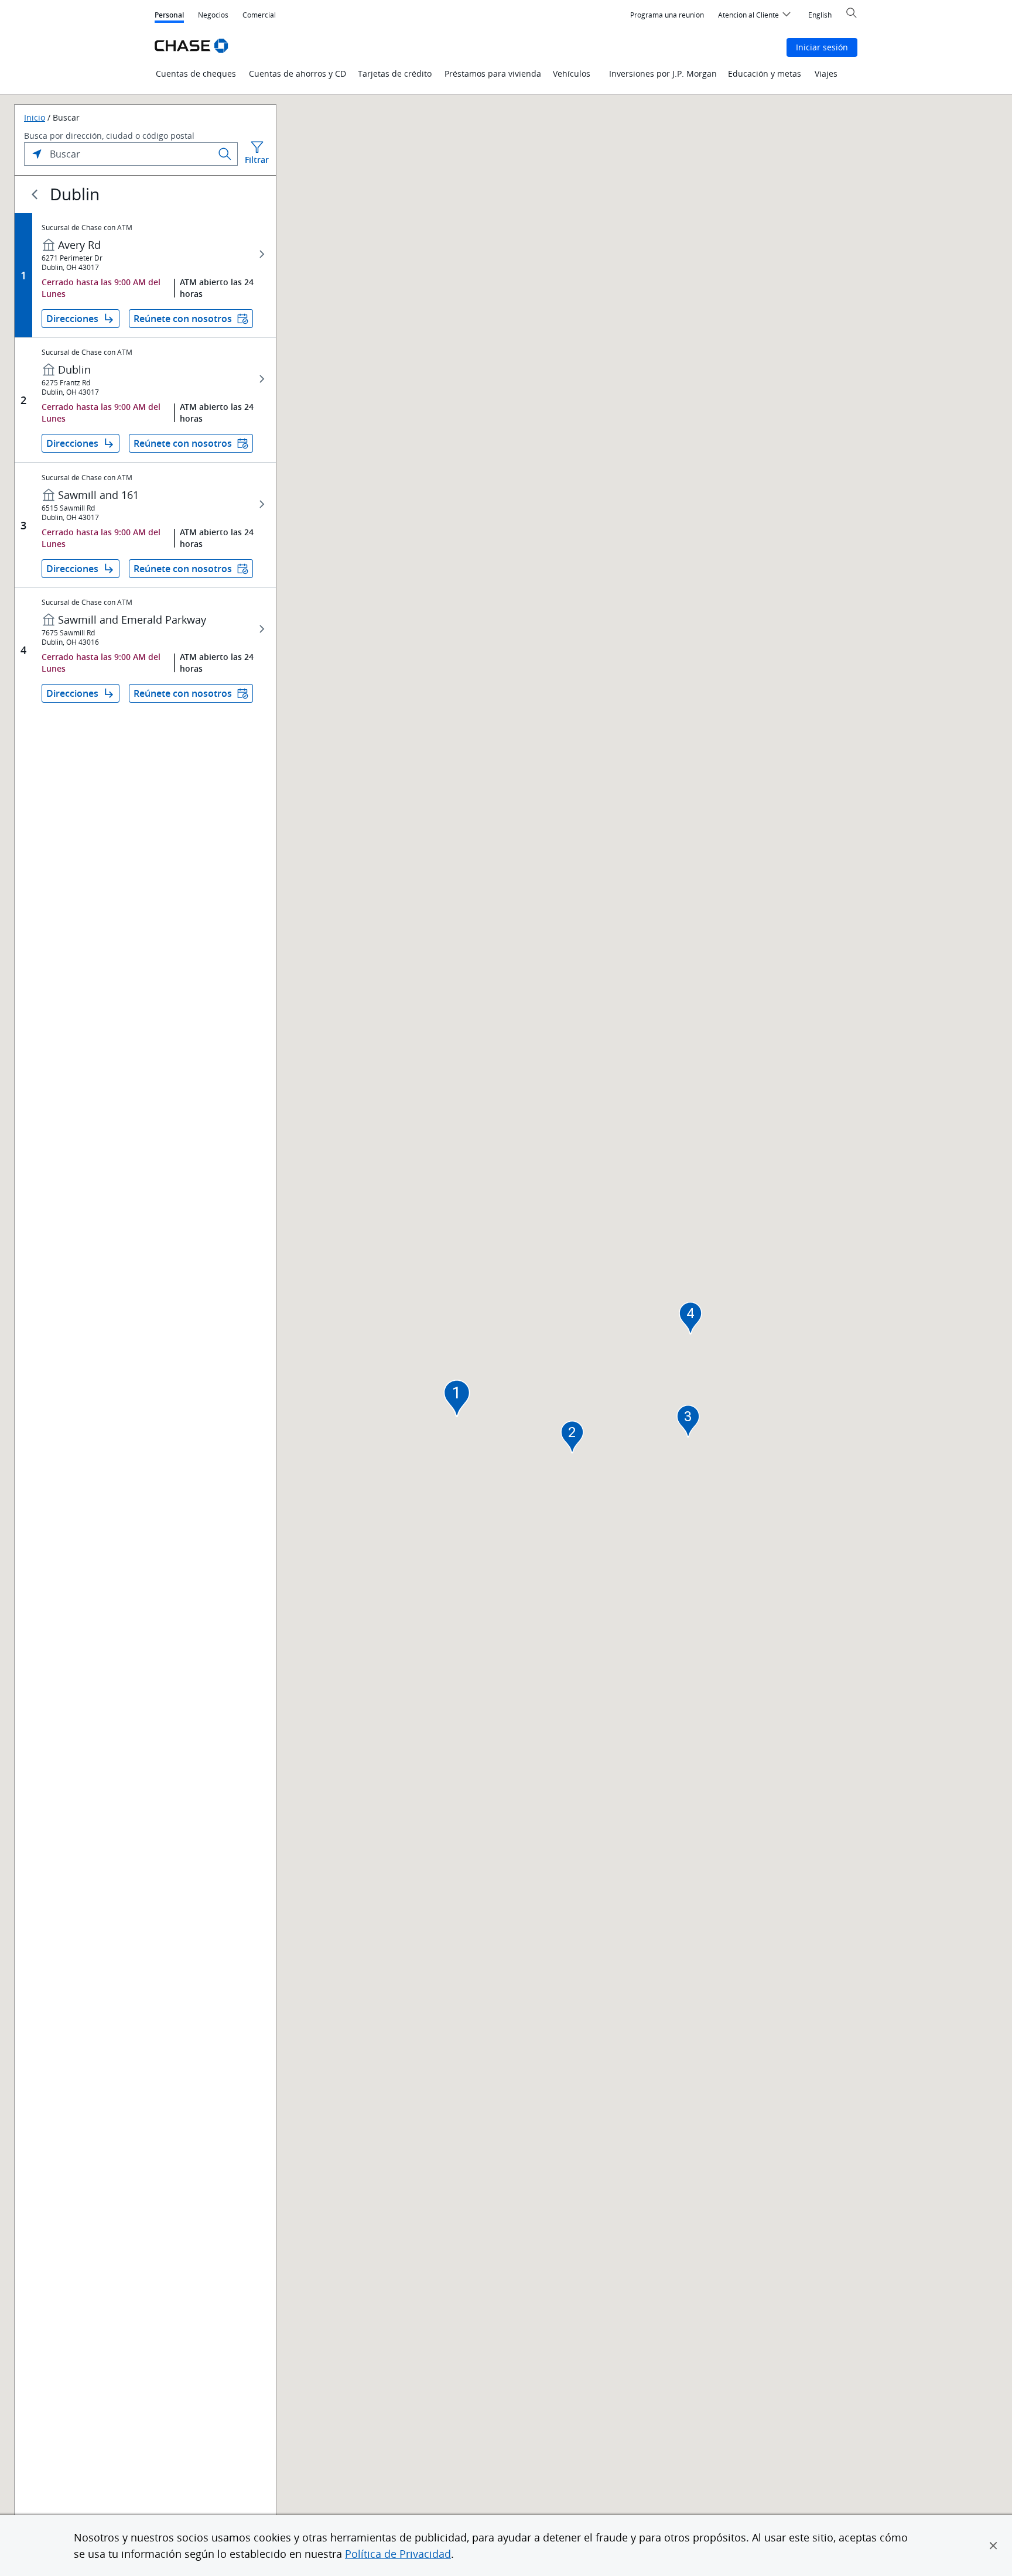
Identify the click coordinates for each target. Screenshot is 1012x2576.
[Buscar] (225, 154)
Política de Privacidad (398, 2554)
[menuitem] (667, 15)
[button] (993, 2546)
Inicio (35, 118)
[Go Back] (35, 194)
